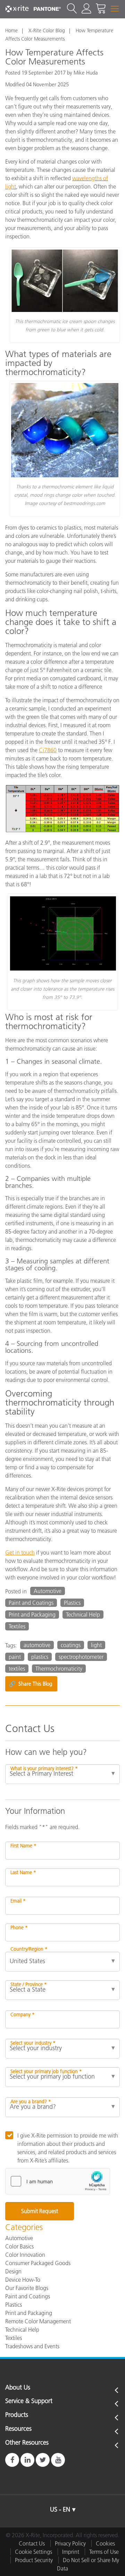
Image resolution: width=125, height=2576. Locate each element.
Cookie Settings (34, 2552)
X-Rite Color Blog (47, 31)
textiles (17, 1669)
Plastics (72, 1603)
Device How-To (23, 2280)
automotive (37, 1645)
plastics (40, 1657)
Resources (18, 2429)
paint (15, 1657)
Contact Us (32, 2543)
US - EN (60, 2509)
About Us (18, 2388)
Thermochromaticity (59, 1669)
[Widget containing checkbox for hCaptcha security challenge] (58, 2181)
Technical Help (83, 1615)
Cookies (105, 2543)
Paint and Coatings (31, 1603)
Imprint (71, 2552)
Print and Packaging (32, 1615)
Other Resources (27, 2443)
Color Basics (19, 2246)
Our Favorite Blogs (27, 2288)
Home (11, 31)
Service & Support (29, 2401)
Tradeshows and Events (32, 2346)
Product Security (34, 2560)
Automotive (48, 1591)
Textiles (17, 1626)
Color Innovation (25, 2255)
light (96, 1645)
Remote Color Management (38, 2321)
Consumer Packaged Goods (38, 2263)
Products (17, 2415)
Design (13, 2271)
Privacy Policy (70, 2543)
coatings (71, 1645)
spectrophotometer (81, 1657)
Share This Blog (30, 1684)
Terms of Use (104, 2552)
